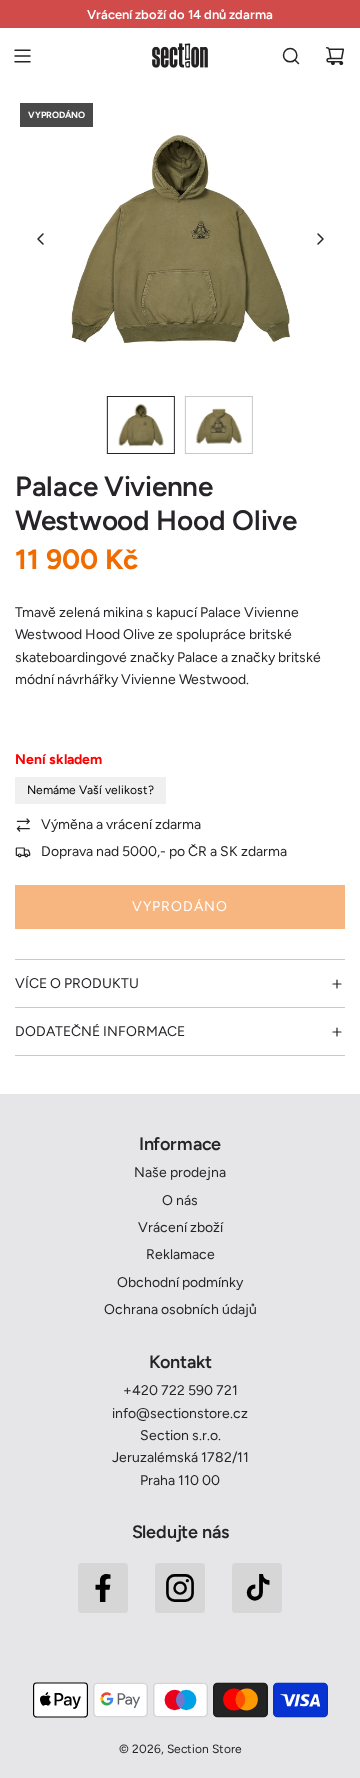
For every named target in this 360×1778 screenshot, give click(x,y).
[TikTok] (257, 1588)
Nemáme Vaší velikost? (90, 790)
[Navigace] (22, 56)
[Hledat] (291, 56)
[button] (41, 239)
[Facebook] (103, 1588)
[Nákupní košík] (335, 56)
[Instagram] (180, 1588)
